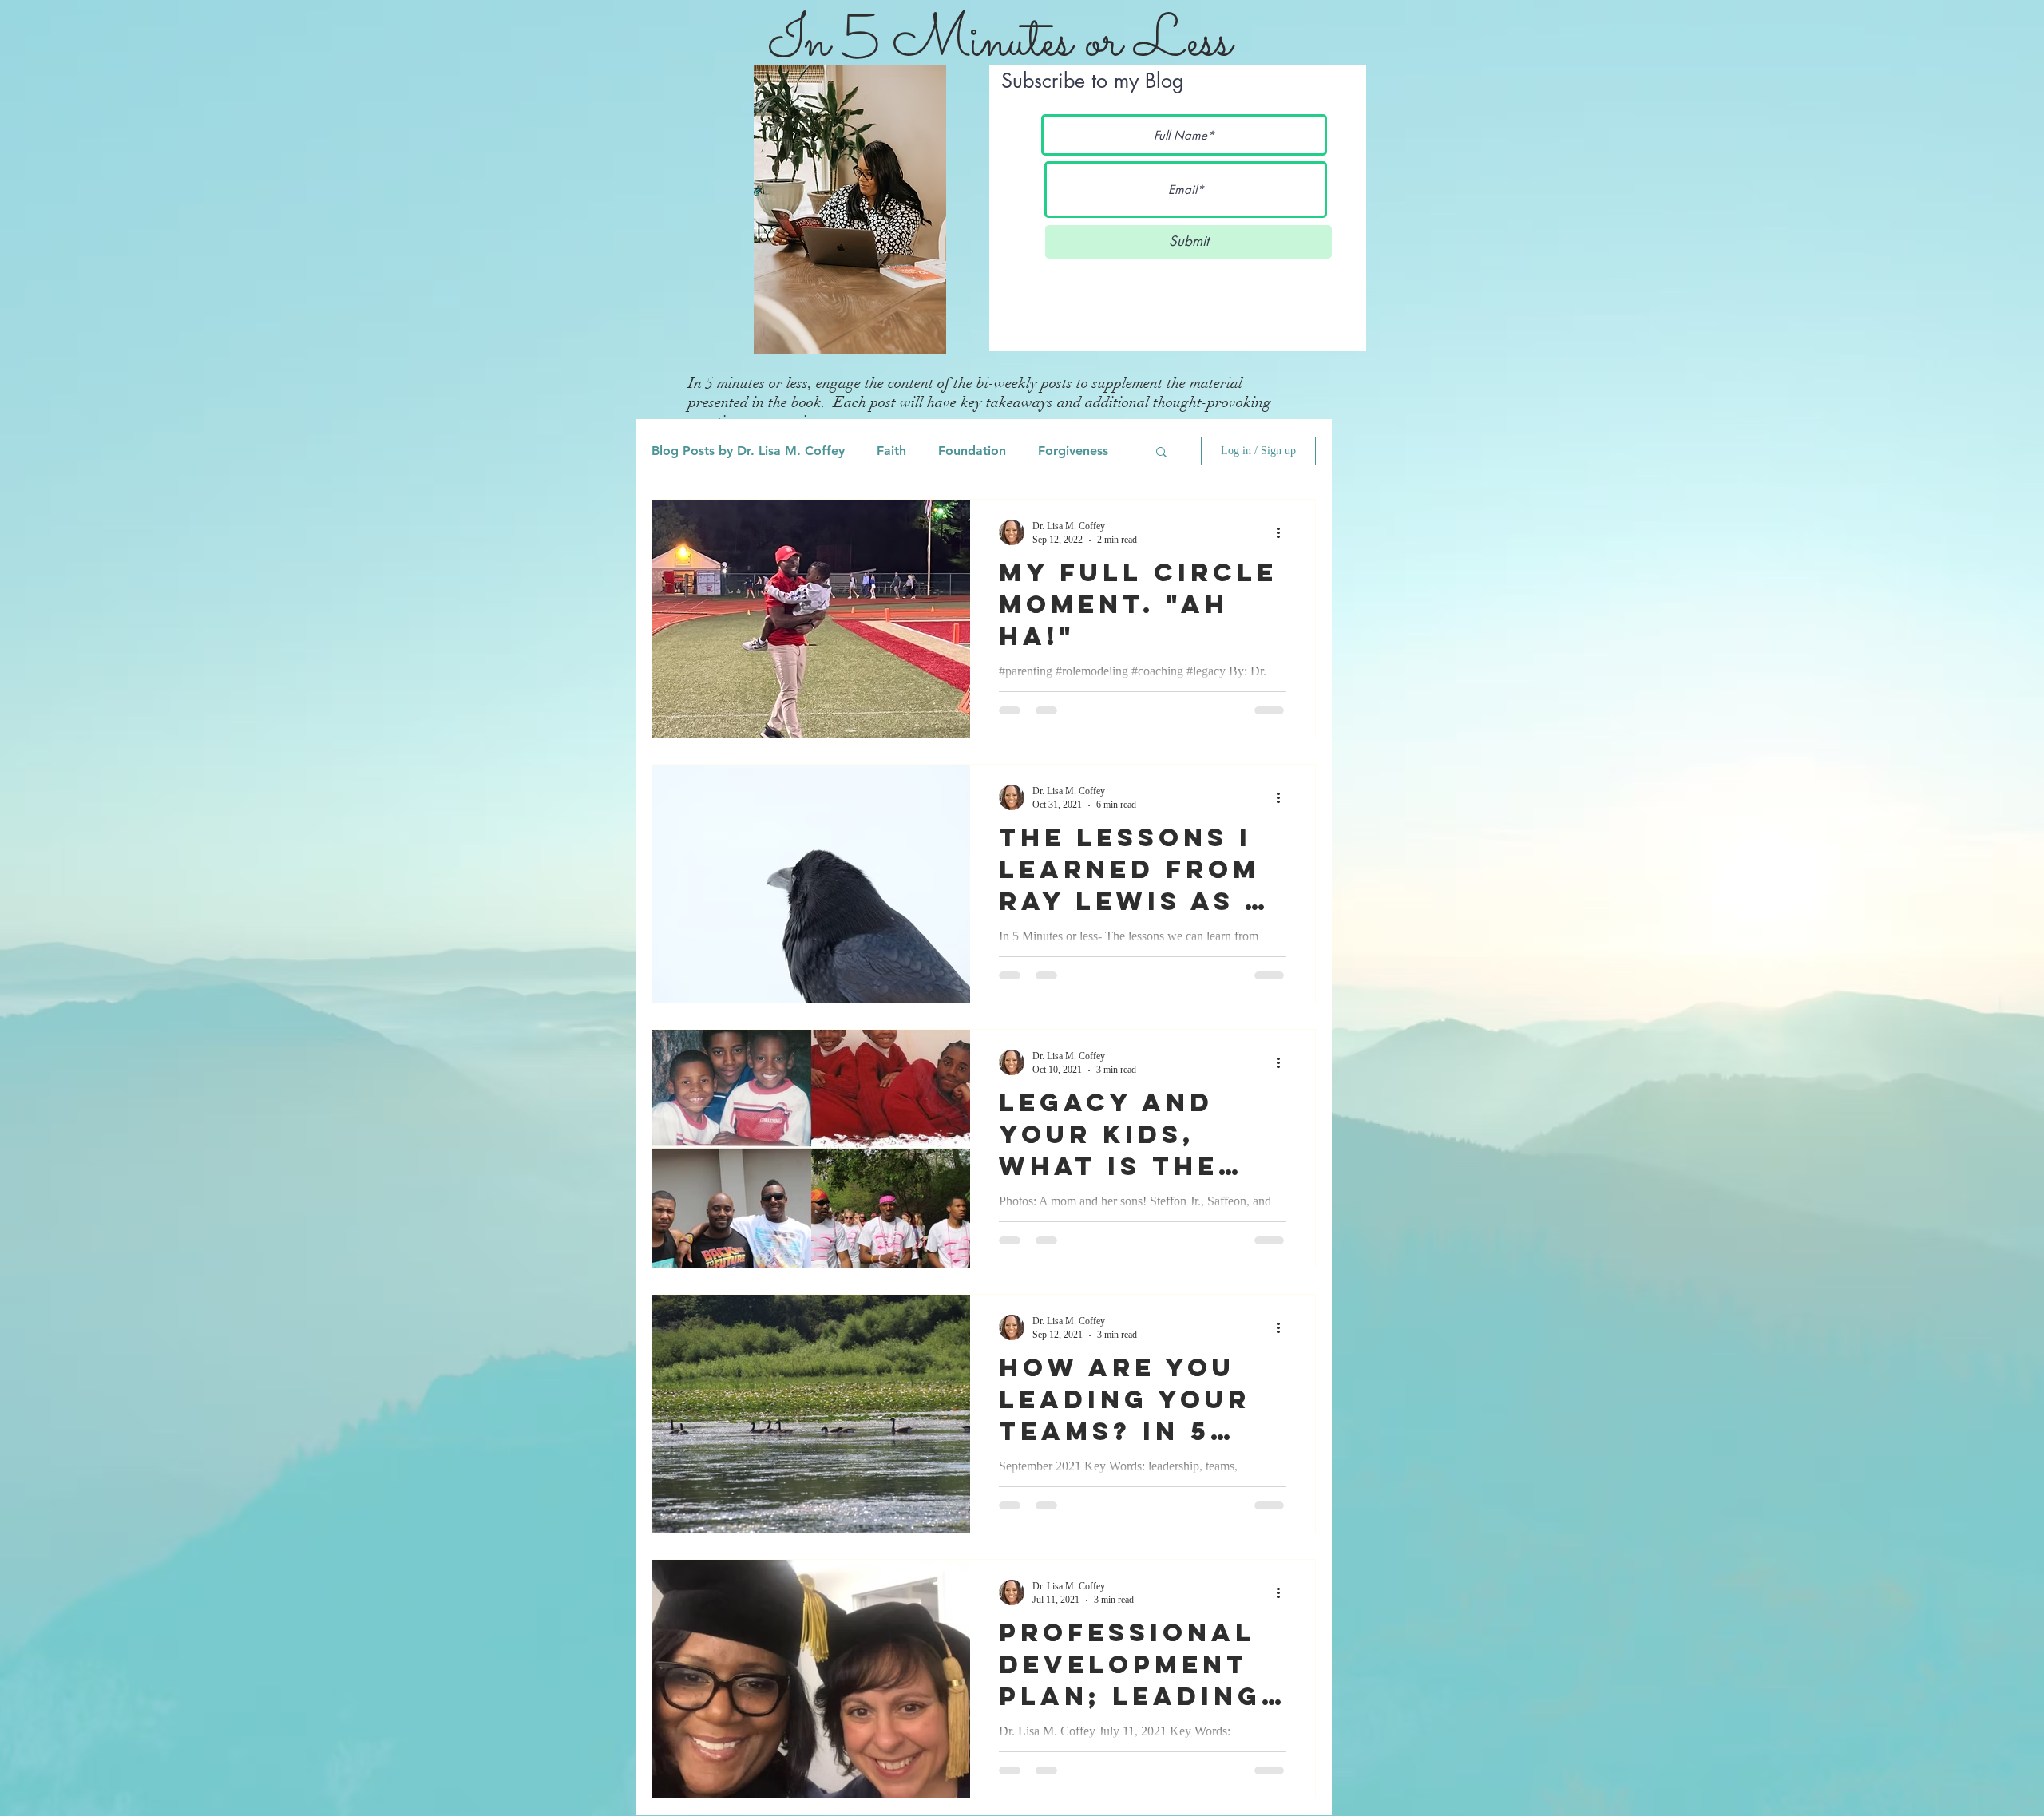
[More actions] (1284, 532)
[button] (1161, 453)
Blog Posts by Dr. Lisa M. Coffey (748, 451)
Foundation (972, 451)
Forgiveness (1073, 451)
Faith (891, 451)
